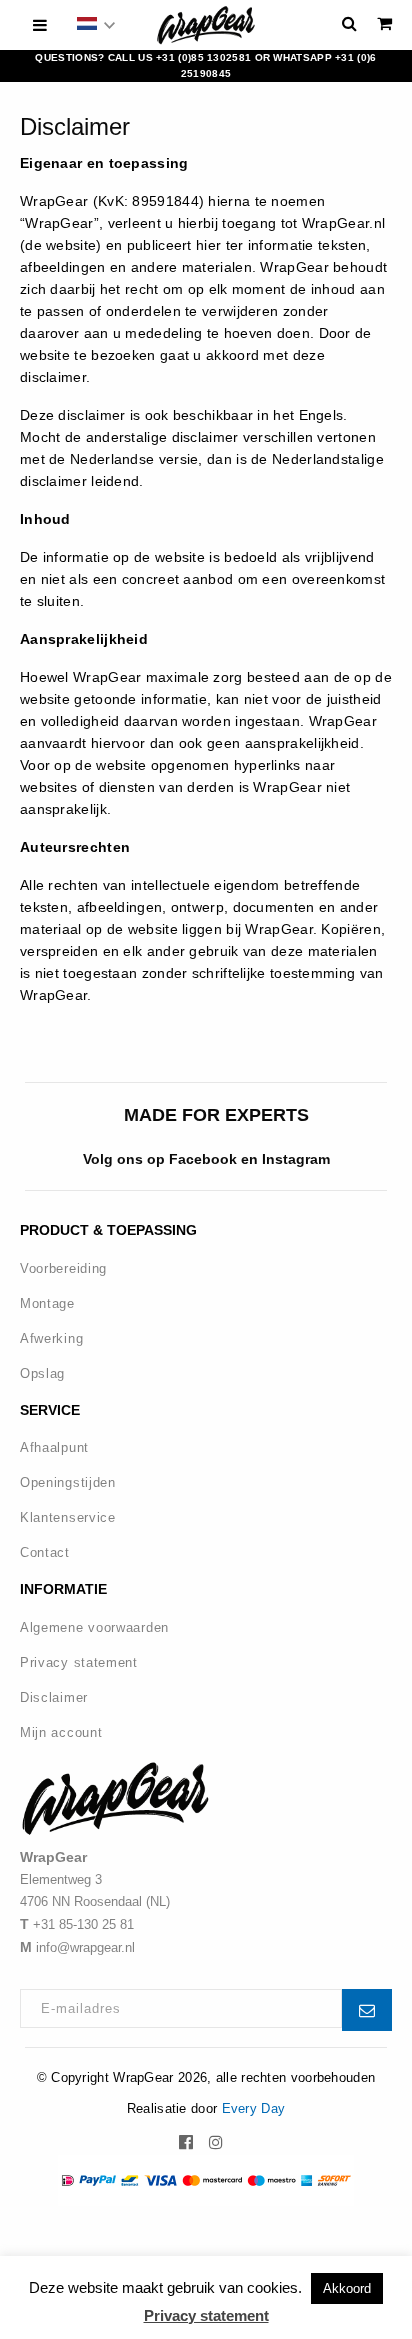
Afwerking (51, 1338)
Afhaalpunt (54, 1447)
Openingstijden (68, 1482)
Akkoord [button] (347, 2288)
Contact (45, 1552)
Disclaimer (54, 1697)
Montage (47, 1303)
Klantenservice (68, 1517)
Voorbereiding (63, 1268)
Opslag (42, 1373)
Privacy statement (79, 1662)
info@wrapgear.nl (85, 1947)
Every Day (254, 2108)
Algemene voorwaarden (94, 1627)
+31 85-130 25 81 (83, 1924)
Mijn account (61, 1732)
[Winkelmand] (384, 23)
